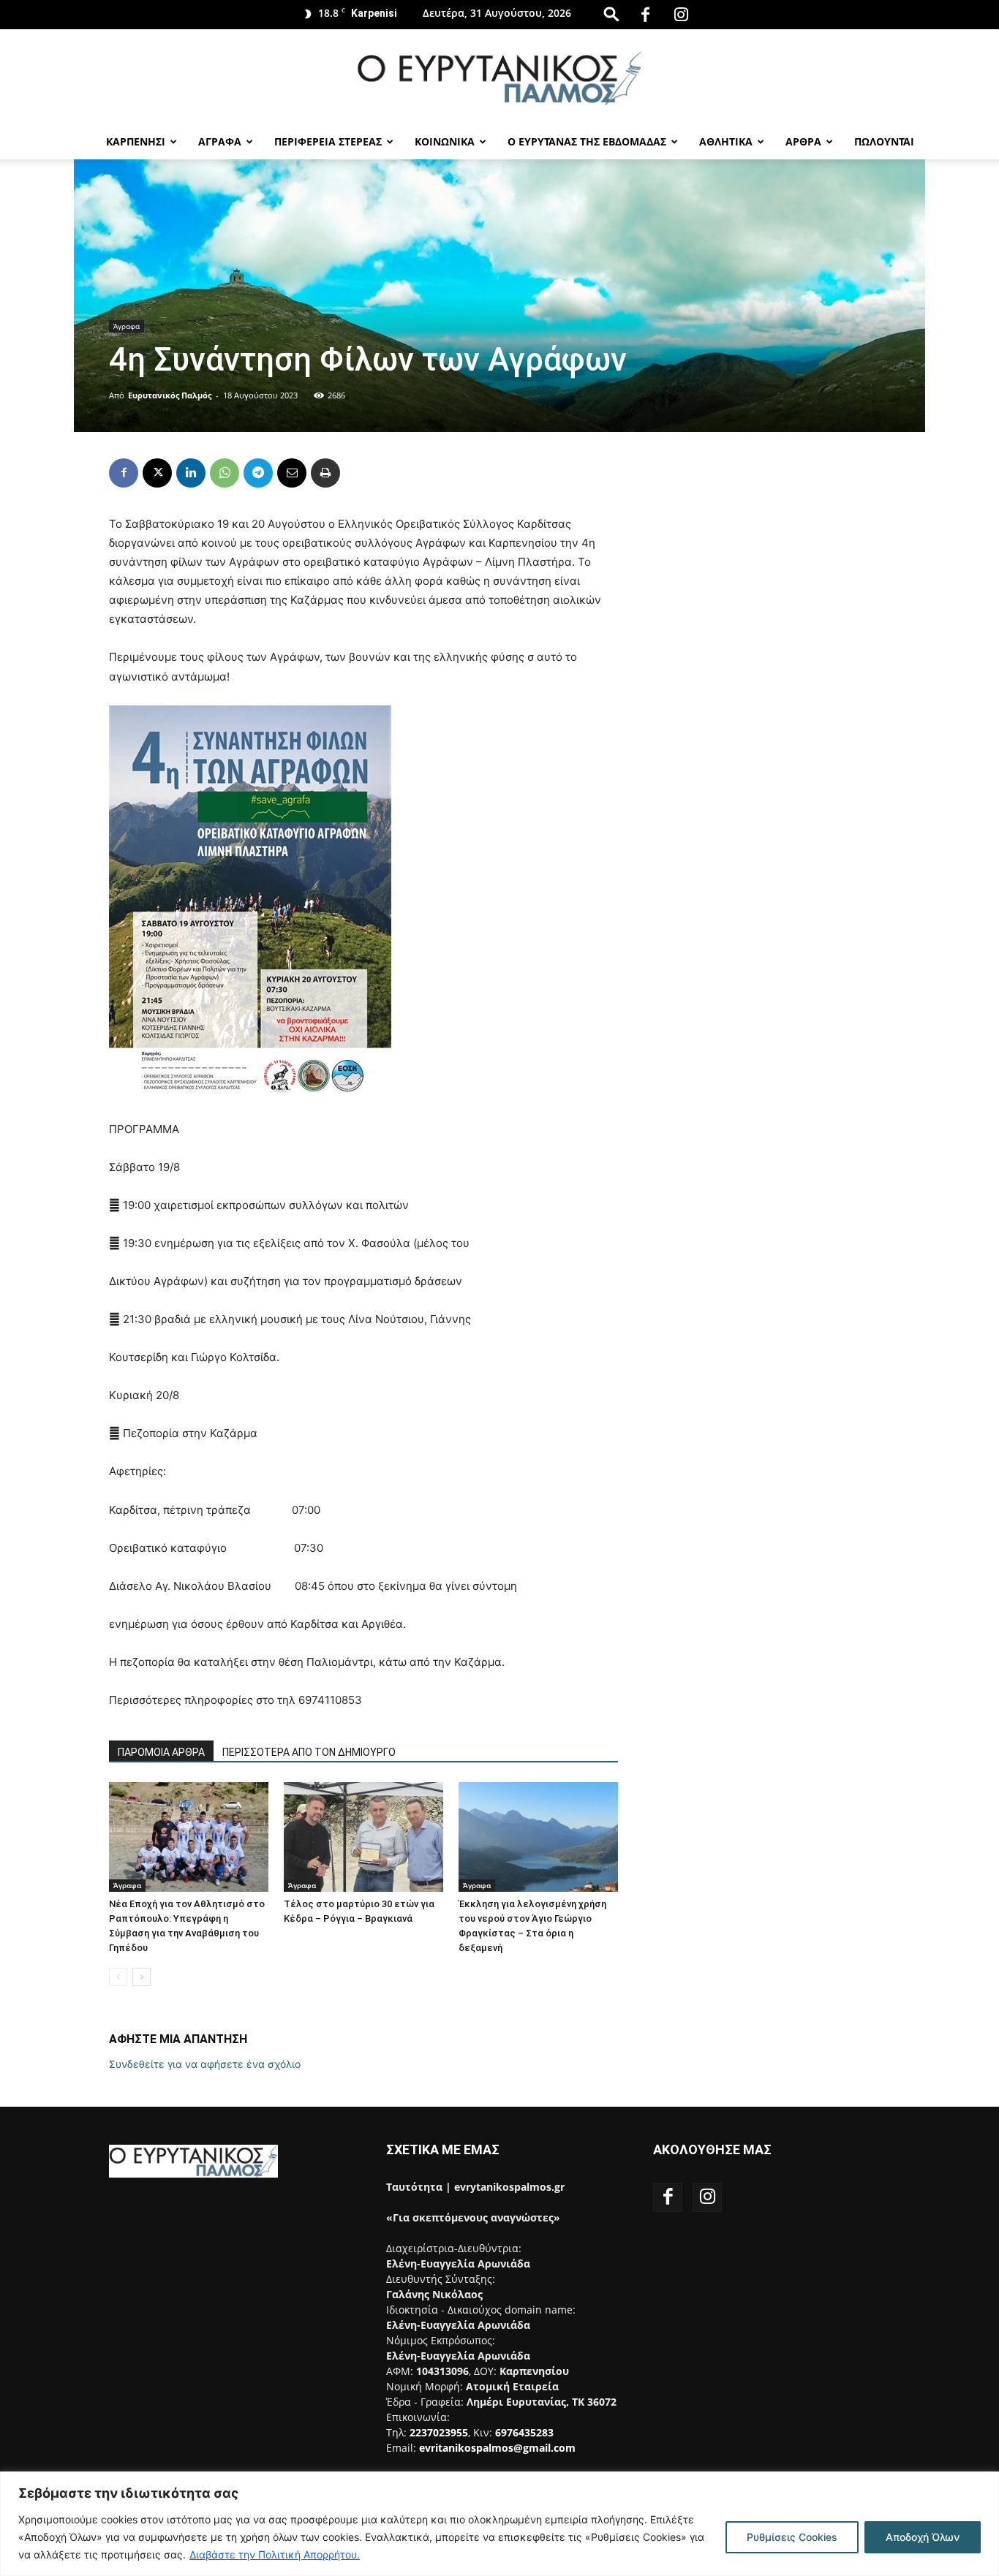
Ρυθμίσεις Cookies (792, 2537)
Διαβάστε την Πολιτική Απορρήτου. (275, 2554)
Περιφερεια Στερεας (328, 141)
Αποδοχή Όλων (923, 2537)
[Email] (292, 473)
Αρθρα (803, 141)
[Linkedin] (191, 473)
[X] (157, 473)
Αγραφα (220, 141)
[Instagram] (681, 15)
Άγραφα (127, 326)
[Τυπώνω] (325, 473)
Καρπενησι (136, 141)
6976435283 (524, 2432)
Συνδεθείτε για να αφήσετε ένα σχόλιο (205, 2064)
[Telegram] (258, 473)
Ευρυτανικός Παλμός (170, 395)
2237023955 (439, 2432)
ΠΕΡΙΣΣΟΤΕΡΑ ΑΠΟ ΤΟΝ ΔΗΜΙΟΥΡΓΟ (309, 1752)
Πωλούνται (884, 141)
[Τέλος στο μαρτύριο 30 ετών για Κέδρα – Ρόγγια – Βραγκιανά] (363, 1837)
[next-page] (142, 1977)
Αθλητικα (726, 141)
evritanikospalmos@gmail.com (497, 2448)
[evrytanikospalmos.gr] (499, 78)
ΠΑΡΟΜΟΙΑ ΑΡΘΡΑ (161, 1752)
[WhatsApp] (225, 473)
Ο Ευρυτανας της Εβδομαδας (587, 141)
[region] (499, 2524)
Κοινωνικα (445, 141)
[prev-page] (118, 1977)
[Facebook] (645, 15)
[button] (611, 14)
